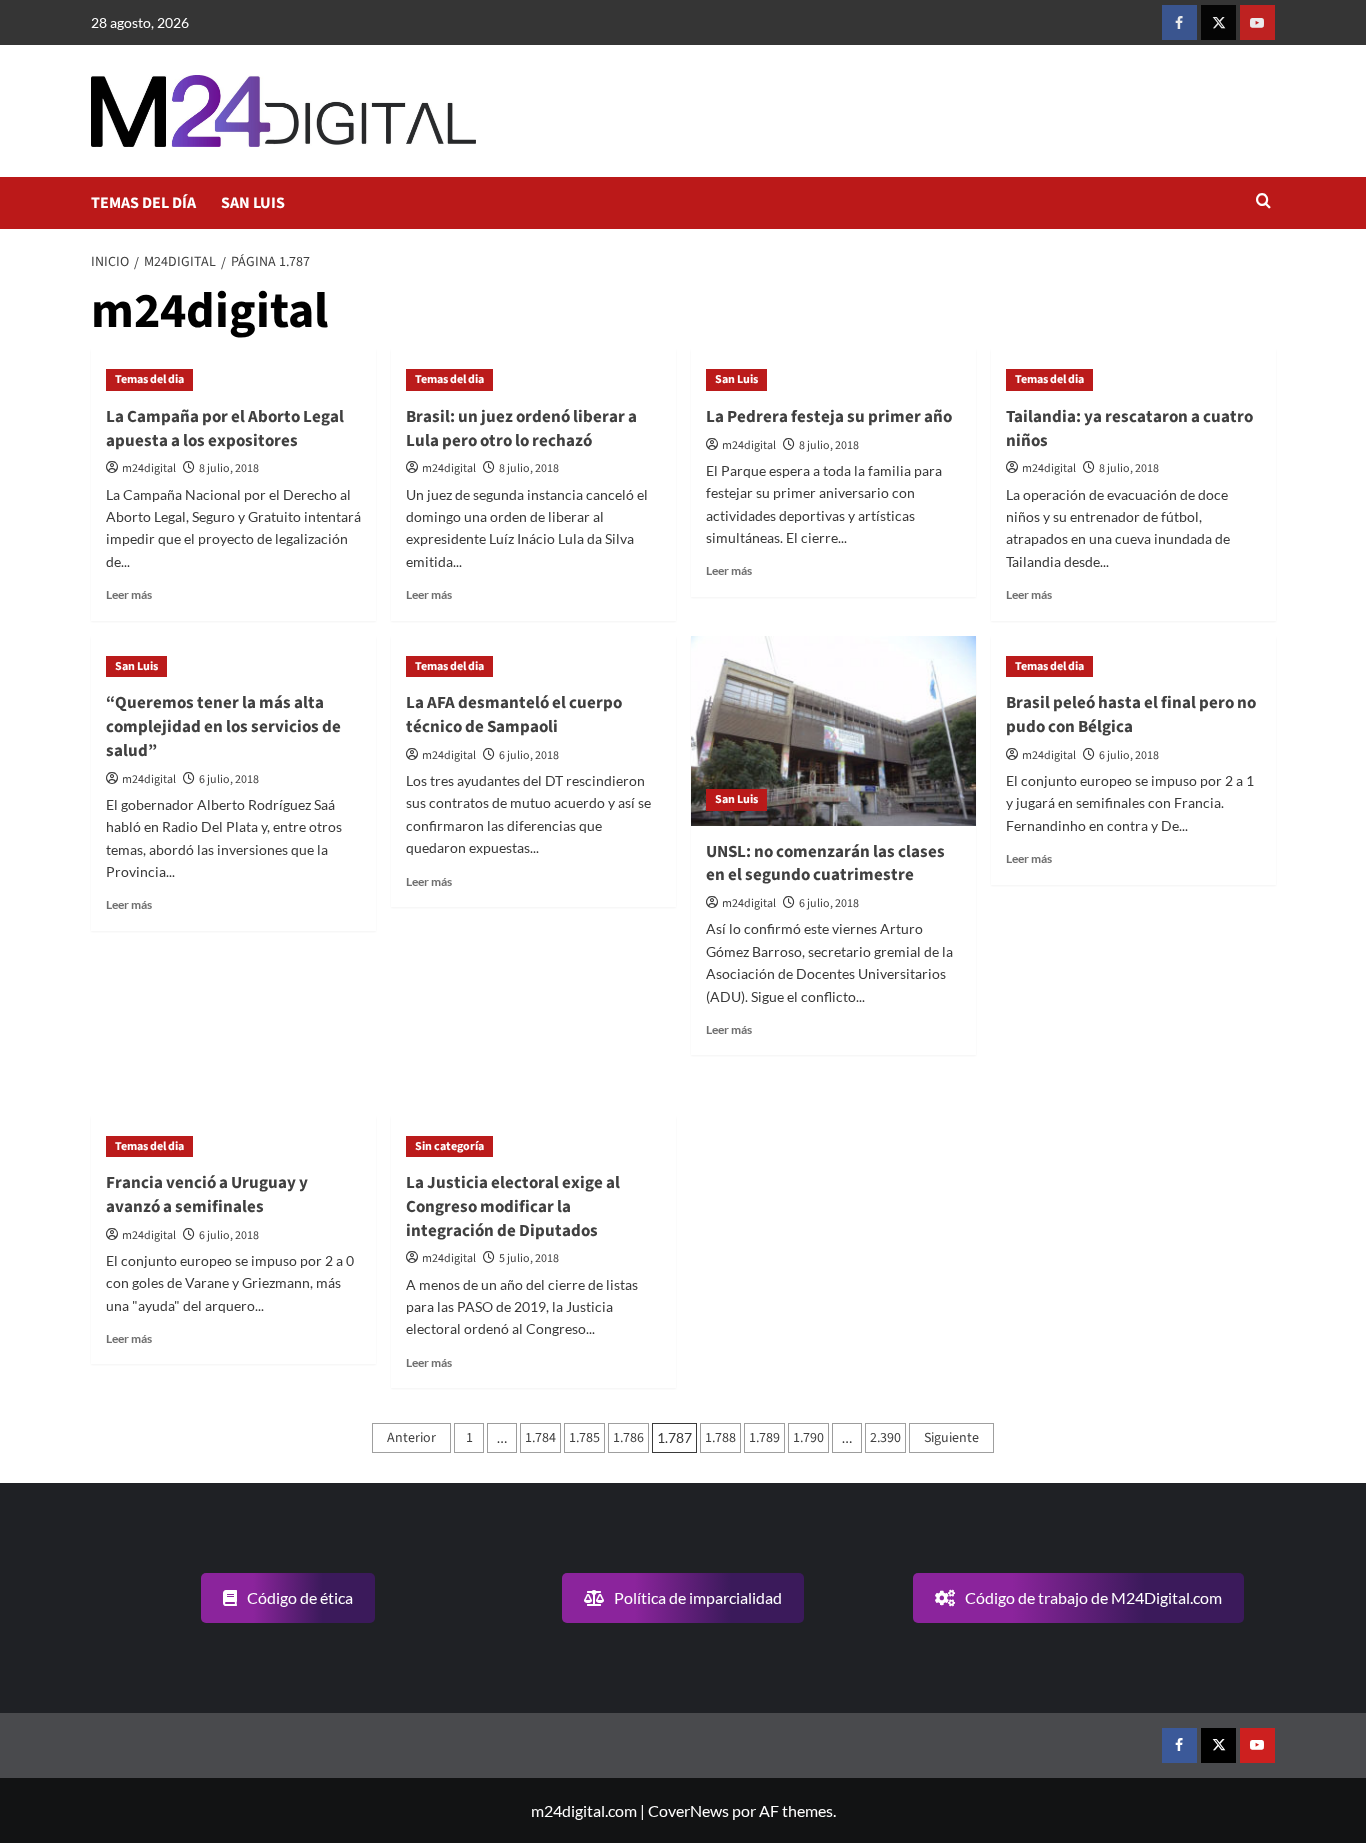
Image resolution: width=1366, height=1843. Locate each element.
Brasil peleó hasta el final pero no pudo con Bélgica (1131, 715)
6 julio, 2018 (229, 779)
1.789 (764, 1438)
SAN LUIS (253, 203)
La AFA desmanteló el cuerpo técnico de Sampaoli (514, 715)
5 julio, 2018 (529, 1258)
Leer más (129, 594)
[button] (1263, 202)
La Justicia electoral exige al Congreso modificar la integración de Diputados (513, 1207)
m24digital (149, 468)
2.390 (885, 1438)
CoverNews (688, 1810)
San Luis (736, 379)
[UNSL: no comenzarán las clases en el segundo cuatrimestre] (833, 731)
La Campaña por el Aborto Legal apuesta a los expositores (225, 429)
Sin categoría (449, 1146)
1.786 (628, 1438)
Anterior (411, 1438)
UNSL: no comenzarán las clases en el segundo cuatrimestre (825, 864)
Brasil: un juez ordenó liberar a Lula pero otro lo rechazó (521, 429)
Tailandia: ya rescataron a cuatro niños (1129, 429)
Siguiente (951, 1438)
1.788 (720, 1438)
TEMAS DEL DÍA (143, 203)
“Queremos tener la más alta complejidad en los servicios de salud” (223, 727)
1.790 (808, 1438)
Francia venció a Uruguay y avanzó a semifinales (207, 1195)
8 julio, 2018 (229, 468)
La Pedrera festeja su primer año (829, 417)
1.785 (584, 1438)
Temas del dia (149, 379)
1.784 (540, 1438)
